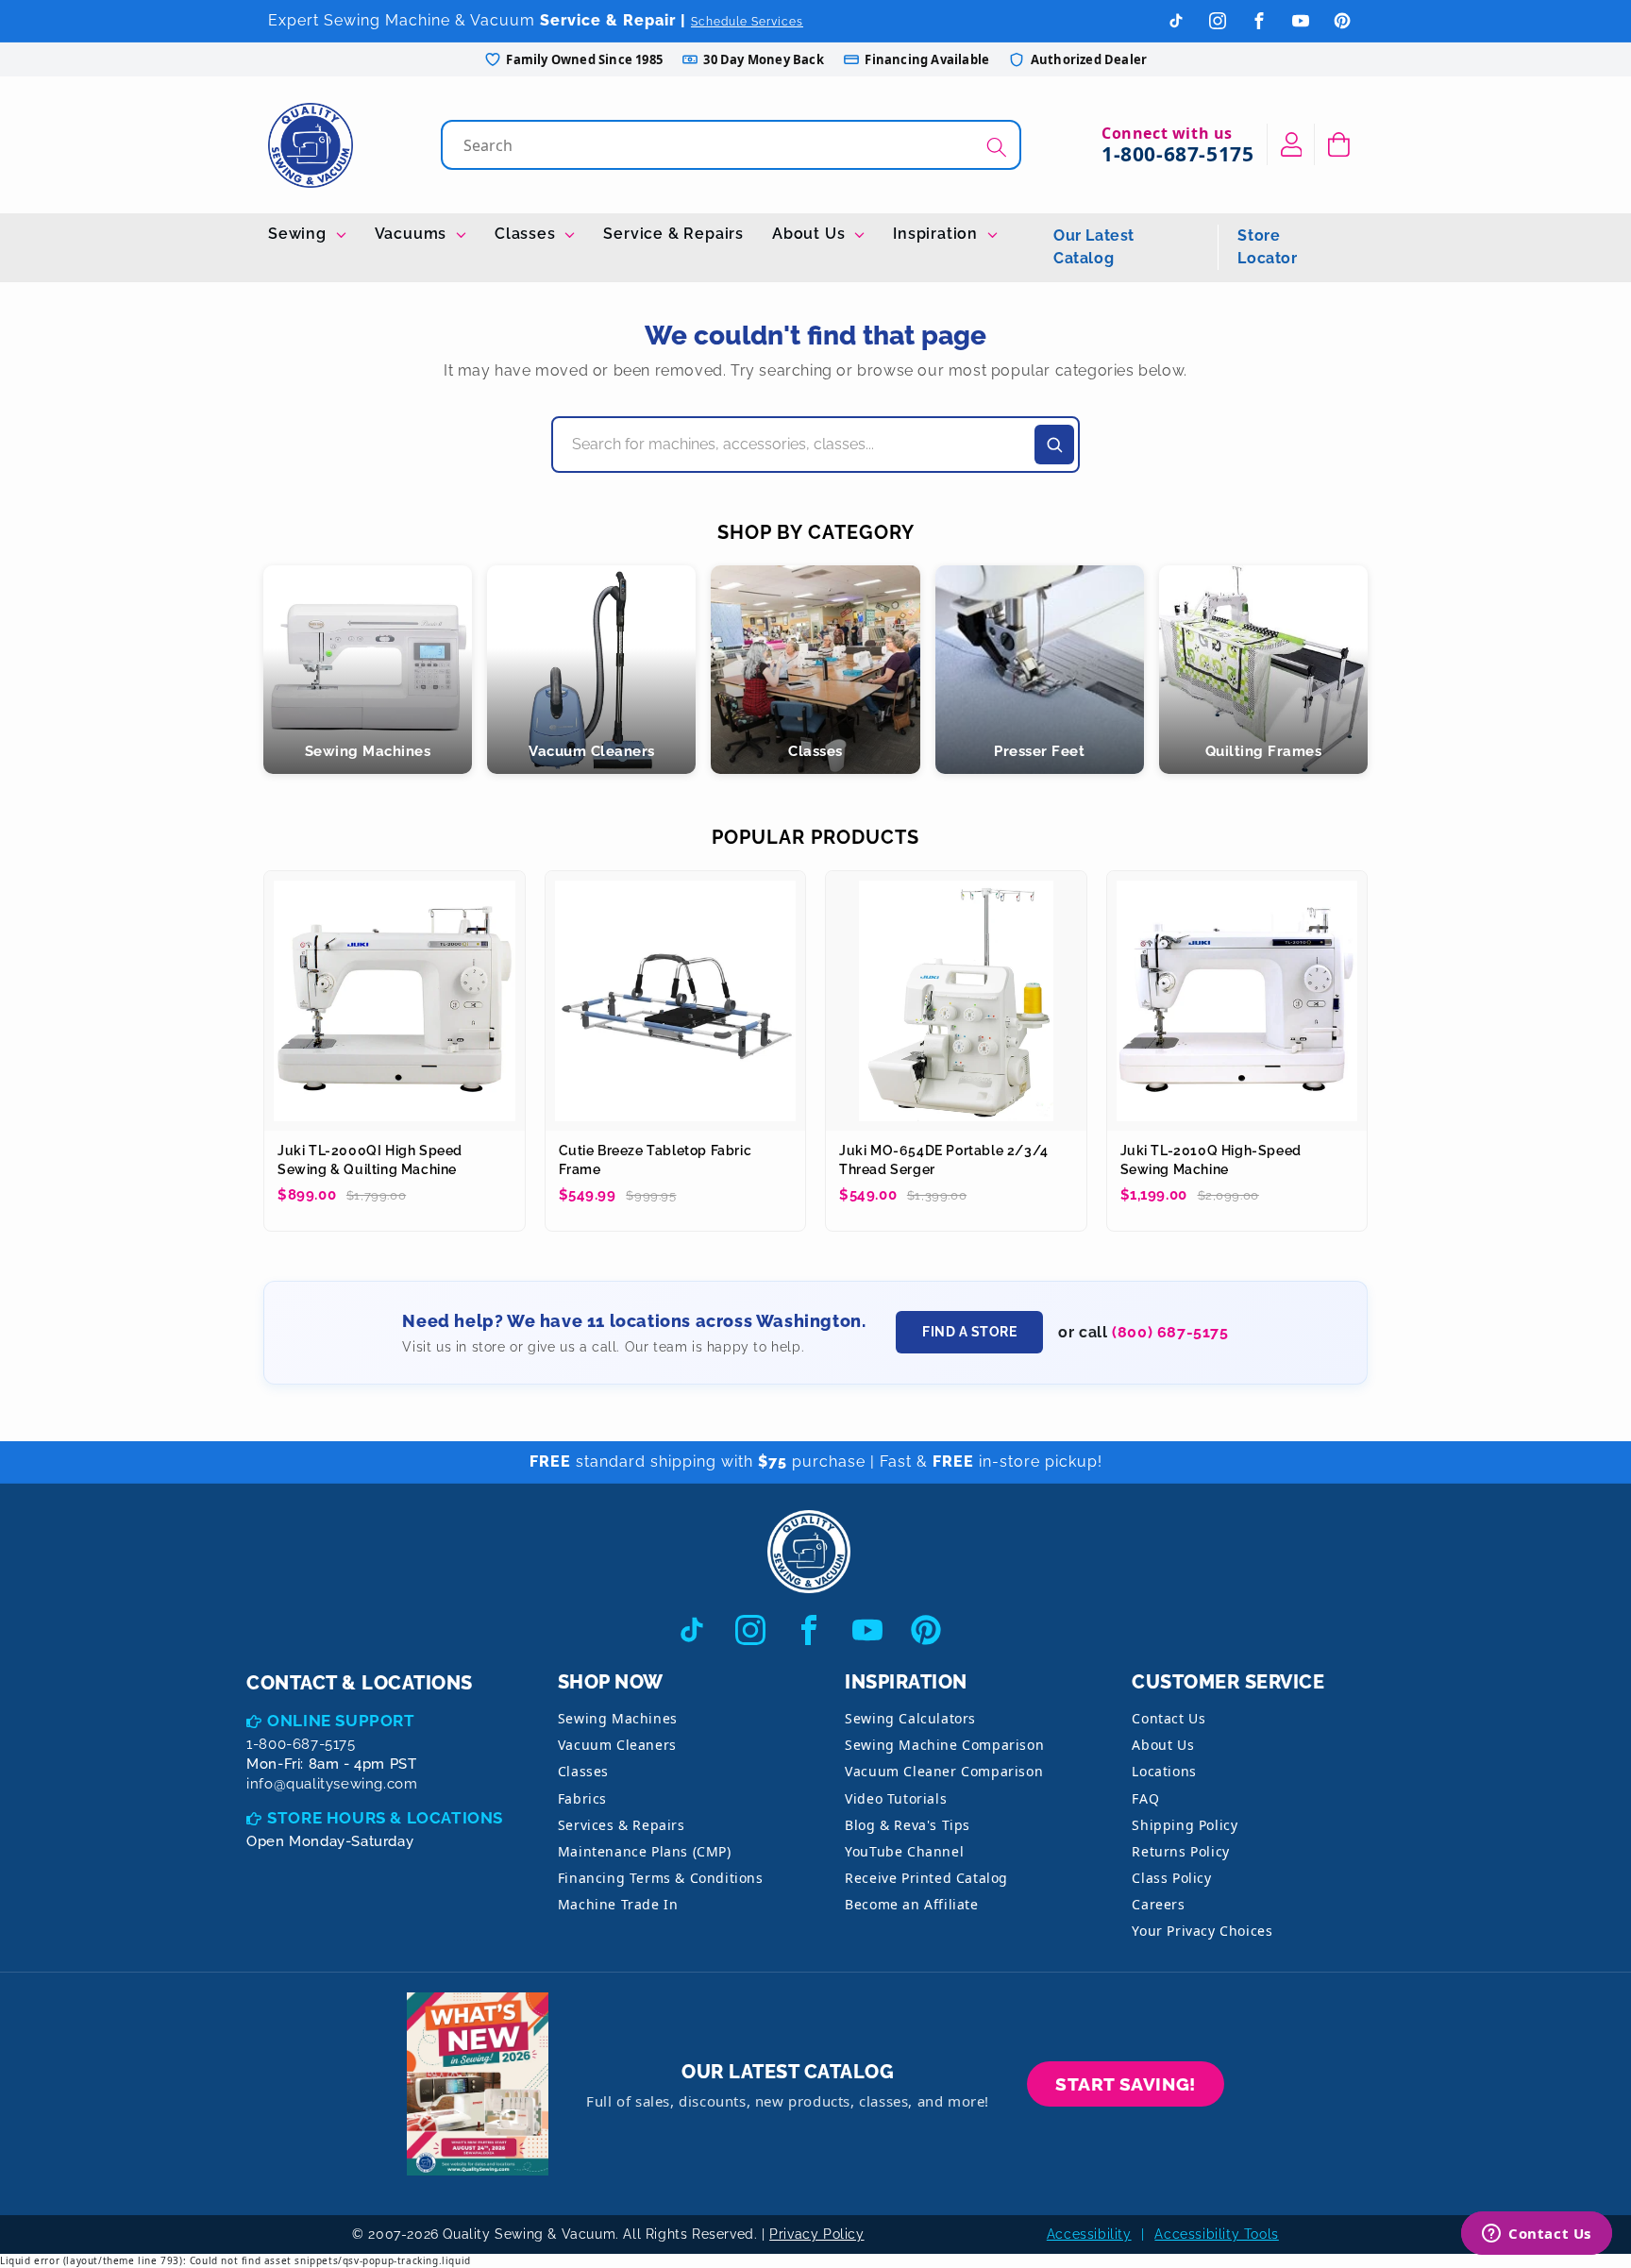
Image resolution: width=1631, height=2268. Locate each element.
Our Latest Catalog (1094, 247)
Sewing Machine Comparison (944, 1745)
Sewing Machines (618, 1718)
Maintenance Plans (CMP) (645, 1851)
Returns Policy (1180, 1851)
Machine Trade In (618, 1904)
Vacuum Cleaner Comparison (944, 1771)
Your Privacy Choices (1202, 1931)
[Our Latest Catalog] (478, 2084)
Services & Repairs (622, 1825)
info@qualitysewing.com (332, 1784)
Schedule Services (747, 22)
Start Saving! (1126, 2084)
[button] (1339, 144)
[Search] (997, 147)
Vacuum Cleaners (617, 1745)
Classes (527, 234)
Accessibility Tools (1216, 2234)
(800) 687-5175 (1170, 1332)
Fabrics (582, 1798)
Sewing (300, 234)
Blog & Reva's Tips (908, 1825)
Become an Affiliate (911, 1904)
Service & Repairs (673, 234)
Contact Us (1169, 1718)
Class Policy (1171, 1878)
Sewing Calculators (910, 1718)
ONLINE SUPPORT (341, 1721)
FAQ (1145, 1798)
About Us (811, 234)
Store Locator (1267, 247)
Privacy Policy (816, 2234)
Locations (1164, 1771)
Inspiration (938, 234)
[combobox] (733, 145)
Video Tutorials (896, 1798)
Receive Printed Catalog (926, 1878)
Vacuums (413, 234)
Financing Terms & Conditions (661, 1878)
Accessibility (1089, 2234)
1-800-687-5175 (1177, 154)
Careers (1158, 1904)
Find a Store (969, 1332)
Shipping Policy (1185, 1825)
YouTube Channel (904, 1851)
